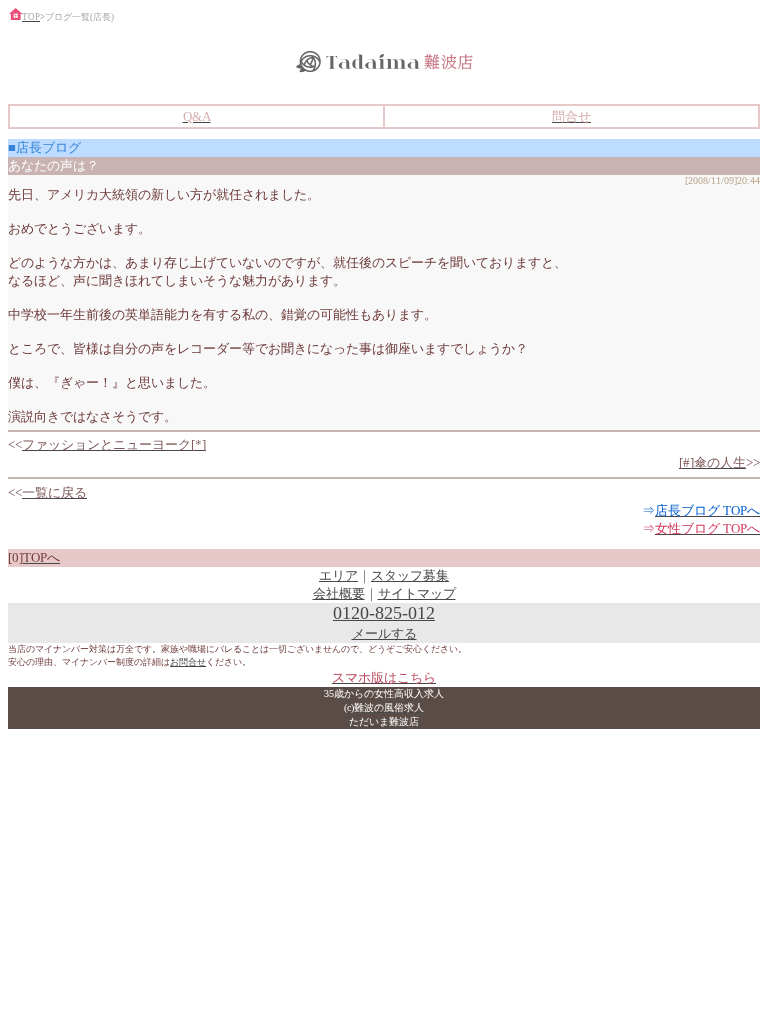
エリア (338, 575)
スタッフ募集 (410, 575)
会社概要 (339, 593)
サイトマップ (417, 593)
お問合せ (188, 662)
